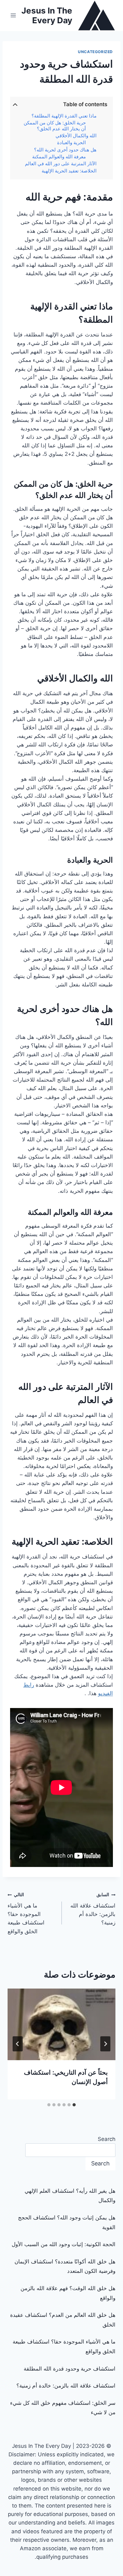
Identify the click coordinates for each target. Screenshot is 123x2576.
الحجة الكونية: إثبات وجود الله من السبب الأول (64, 2244)
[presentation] (61, 2024)
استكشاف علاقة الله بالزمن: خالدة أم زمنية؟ (93, 1909)
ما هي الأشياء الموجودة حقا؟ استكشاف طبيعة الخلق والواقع (26, 1913)
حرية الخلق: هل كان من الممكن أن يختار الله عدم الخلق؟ (55, 126)
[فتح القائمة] (13, 16)
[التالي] (18, 2044)
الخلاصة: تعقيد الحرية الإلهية (69, 171)
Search (107, 2139)
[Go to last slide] (105, 2044)
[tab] (74, 2105)
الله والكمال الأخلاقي (76, 136)
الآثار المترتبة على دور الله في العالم (61, 164)
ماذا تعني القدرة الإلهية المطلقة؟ (64, 116)
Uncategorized (95, 52)
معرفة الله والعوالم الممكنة (59, 157)
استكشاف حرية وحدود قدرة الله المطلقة (70, 2369)
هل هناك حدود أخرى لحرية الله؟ (65, 150)
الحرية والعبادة (71, 143)
